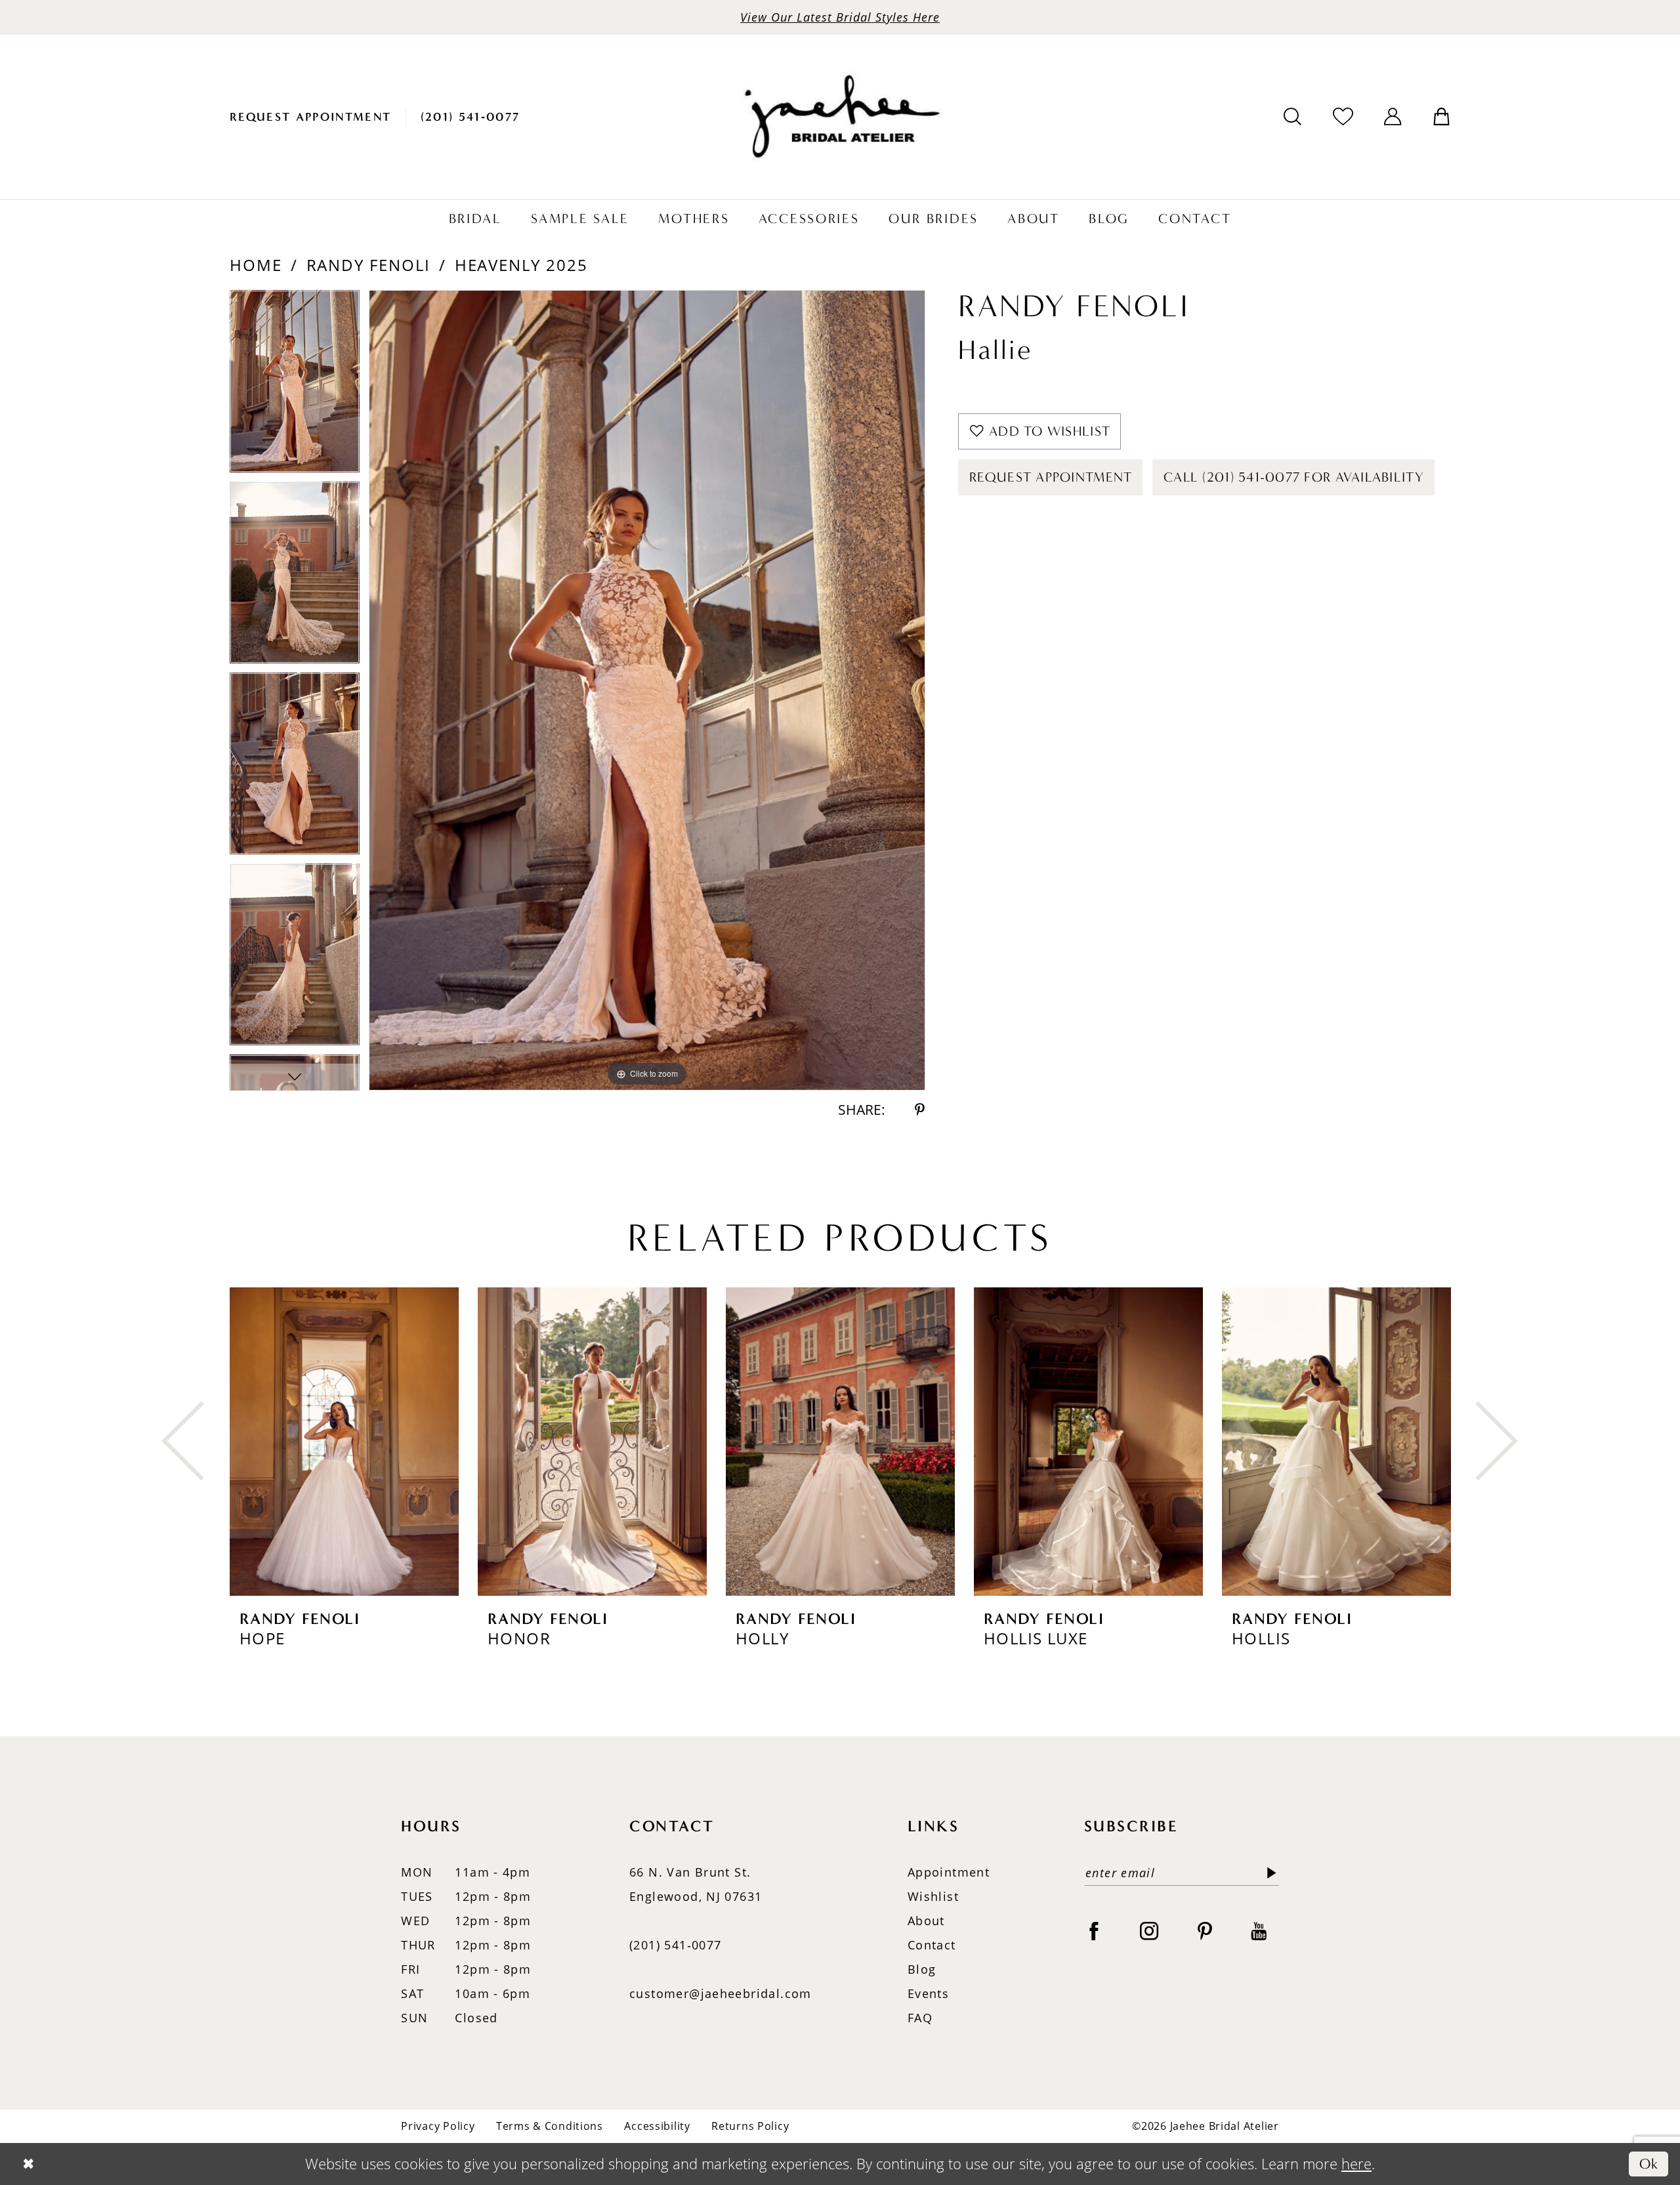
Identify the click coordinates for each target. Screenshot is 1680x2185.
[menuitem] (311, 117)
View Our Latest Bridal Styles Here (840, 17)
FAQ (920, 2018)
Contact (932, 1945)
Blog (922, 1969)
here (1356, 2164)
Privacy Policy (438, 2126)
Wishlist (933, 1896)
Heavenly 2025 (521, 265)
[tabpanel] (295, 385)
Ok (1649, 2164)
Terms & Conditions (550, 2126)
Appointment (949, 1872)
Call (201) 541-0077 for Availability (1294, 477)
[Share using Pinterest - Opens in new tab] (920, 1110)
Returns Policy (750, 2126)
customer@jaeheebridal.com (721, 1993)
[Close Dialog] (28, 2164)
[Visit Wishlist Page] (1343, 116)
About (926, 1921)
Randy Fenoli (368, 265)
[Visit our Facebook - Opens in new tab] (1094, 1931)
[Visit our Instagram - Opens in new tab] (1149, 1931)
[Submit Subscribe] (1268, 1873)
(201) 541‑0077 (675, 1945)
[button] (1393, 117)
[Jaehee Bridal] (840, 117)
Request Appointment (1051, 477)
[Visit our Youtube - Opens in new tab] (1259, 1931)
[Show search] (1293, 117)
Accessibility (657, 2126)
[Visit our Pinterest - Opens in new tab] (1205, 1931)
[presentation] (344, 1441)
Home (256, 265)
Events (928, 1993)
